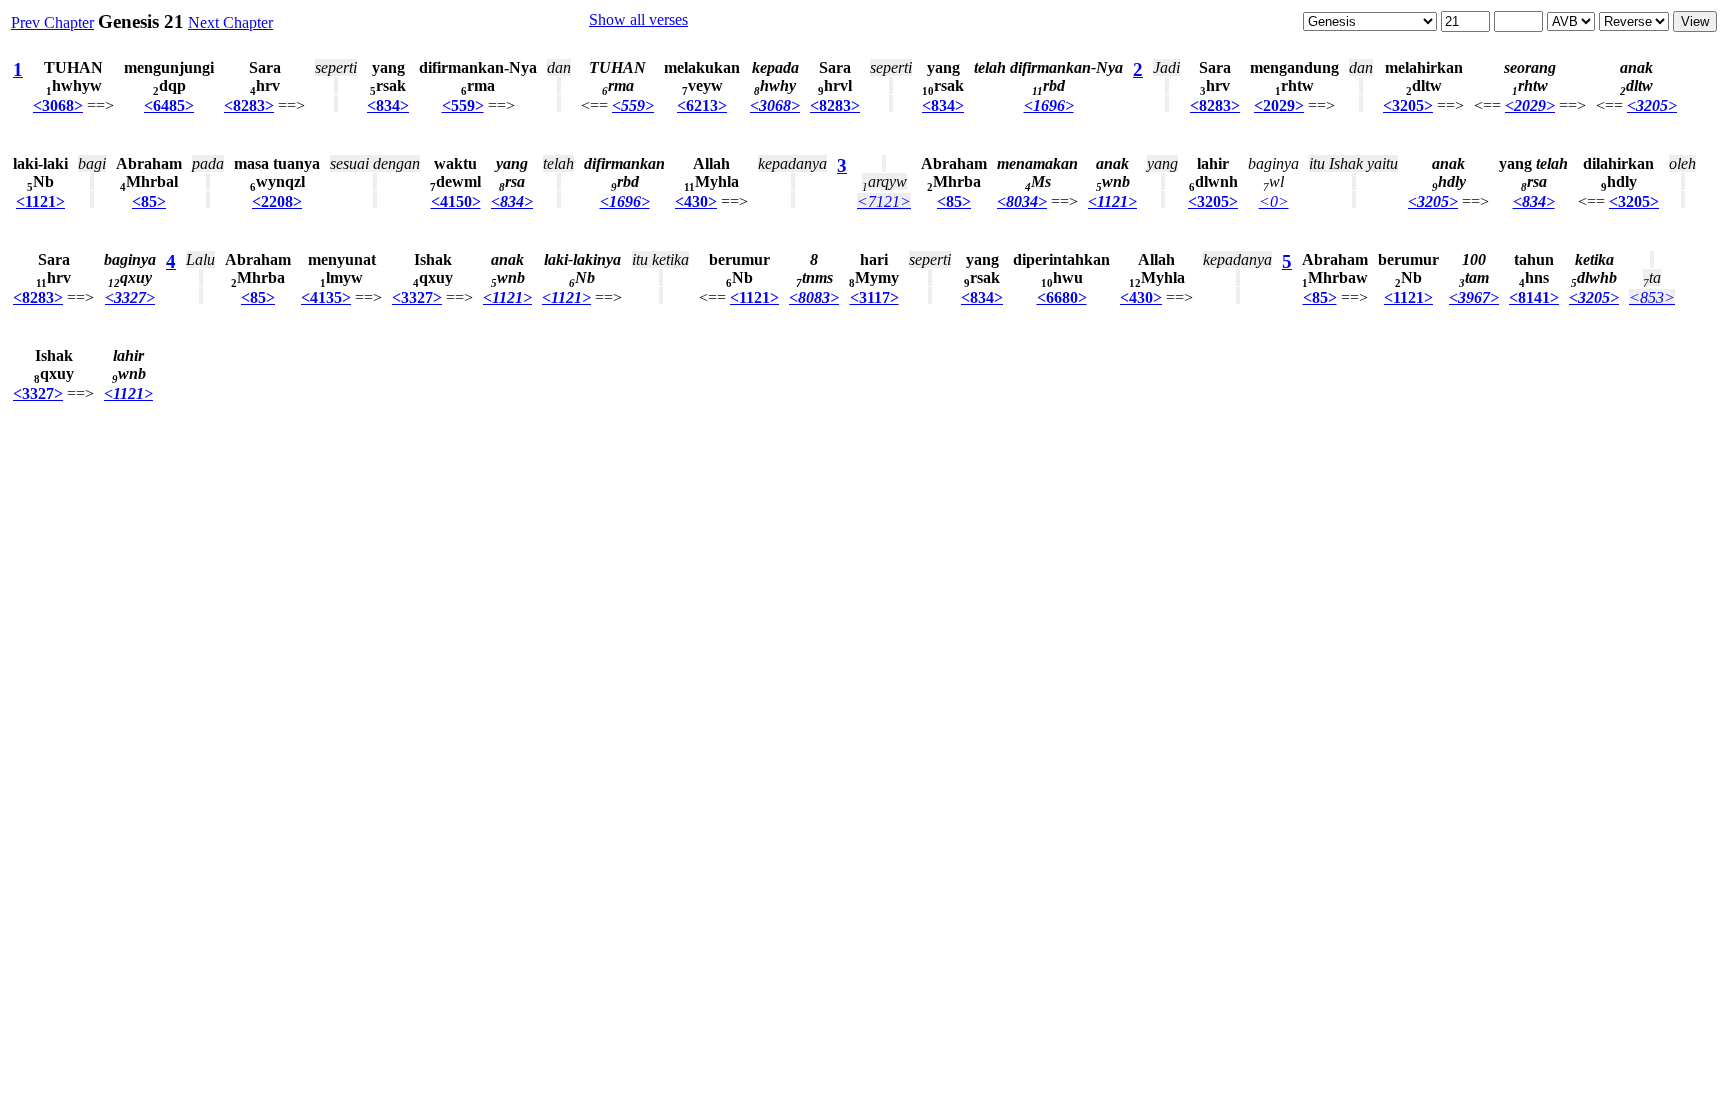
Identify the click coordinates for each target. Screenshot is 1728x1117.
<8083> (814, 297)
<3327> (130, 297)
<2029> (1279, 105)
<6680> (1062, 297)
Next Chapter (230, 22)
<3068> (58, 105)
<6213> (702, 105)
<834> (388, 105)
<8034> (1022, 201)
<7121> (884, 201)
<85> (149, 201)
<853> (1652, 297)
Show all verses (638, 19)
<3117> (874, 297)
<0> (1274, 201)
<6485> (169, 105)
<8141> (1534, 297)
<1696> (1049, 105)
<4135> (326, 297)
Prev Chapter (52, 22)
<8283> (249, 105)
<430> (696, 201)
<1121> (40, 201)
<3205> (1408, 105)
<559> (463, 105)
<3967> (1474, 297)
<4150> (456, 201)
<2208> (277, 201)
